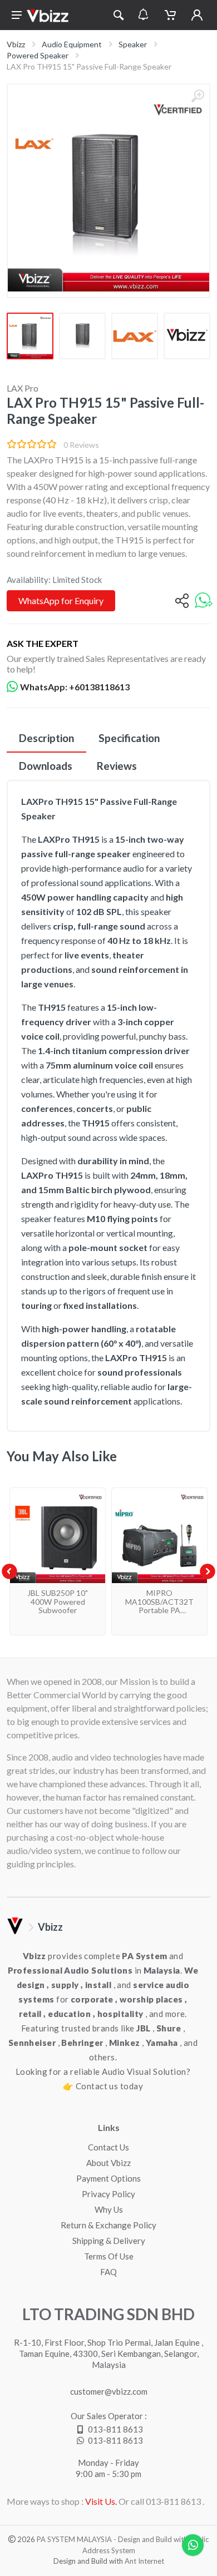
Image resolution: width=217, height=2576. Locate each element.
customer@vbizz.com (109, 2391)
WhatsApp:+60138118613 (75, 687)
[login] (197, 15)
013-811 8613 (115, 2429)
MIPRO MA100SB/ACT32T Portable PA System (159, 1606)
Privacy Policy (108, 2194)
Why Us (109, 2209)
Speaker (133, 44)
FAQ (108, 2272)
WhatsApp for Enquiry (61, 600)
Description (46, 738)
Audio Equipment (72, 44)
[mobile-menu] (17, 15)
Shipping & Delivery (109, 2241)
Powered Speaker (38, 55)
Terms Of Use (109, 2256)
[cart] (170, 15)
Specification (129, 738)
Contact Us (108, 2147)
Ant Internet (144, 2561)
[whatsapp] (204, 601)
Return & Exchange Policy (108, 2225)
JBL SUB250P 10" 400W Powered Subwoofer (58, 1601)
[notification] (143, 15)
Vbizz (16, 44)
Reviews (117, 766)
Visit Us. (101, 2501)
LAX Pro (23, 388)
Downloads (46, 766)
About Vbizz (108, 2163)
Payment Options (108, 2178)
